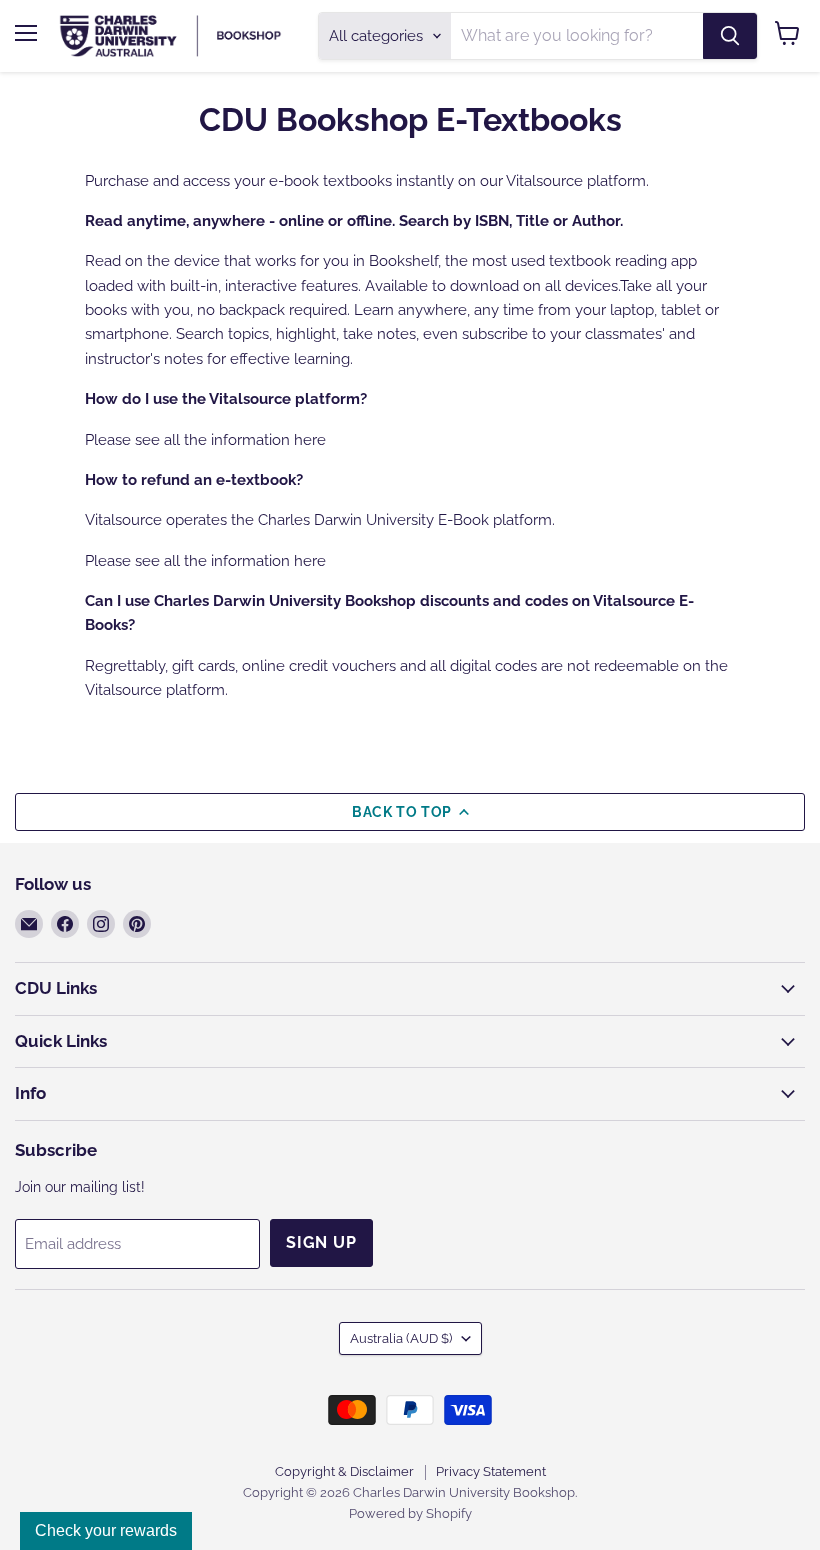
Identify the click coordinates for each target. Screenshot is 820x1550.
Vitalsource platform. (577, 181)
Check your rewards (106, 1530)
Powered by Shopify (410, 1513)
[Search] (730, 36)
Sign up (321, 1242)
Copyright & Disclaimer (344, 1471)
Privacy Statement (491, 1471)
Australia (401, 1338)
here (310, 440)
